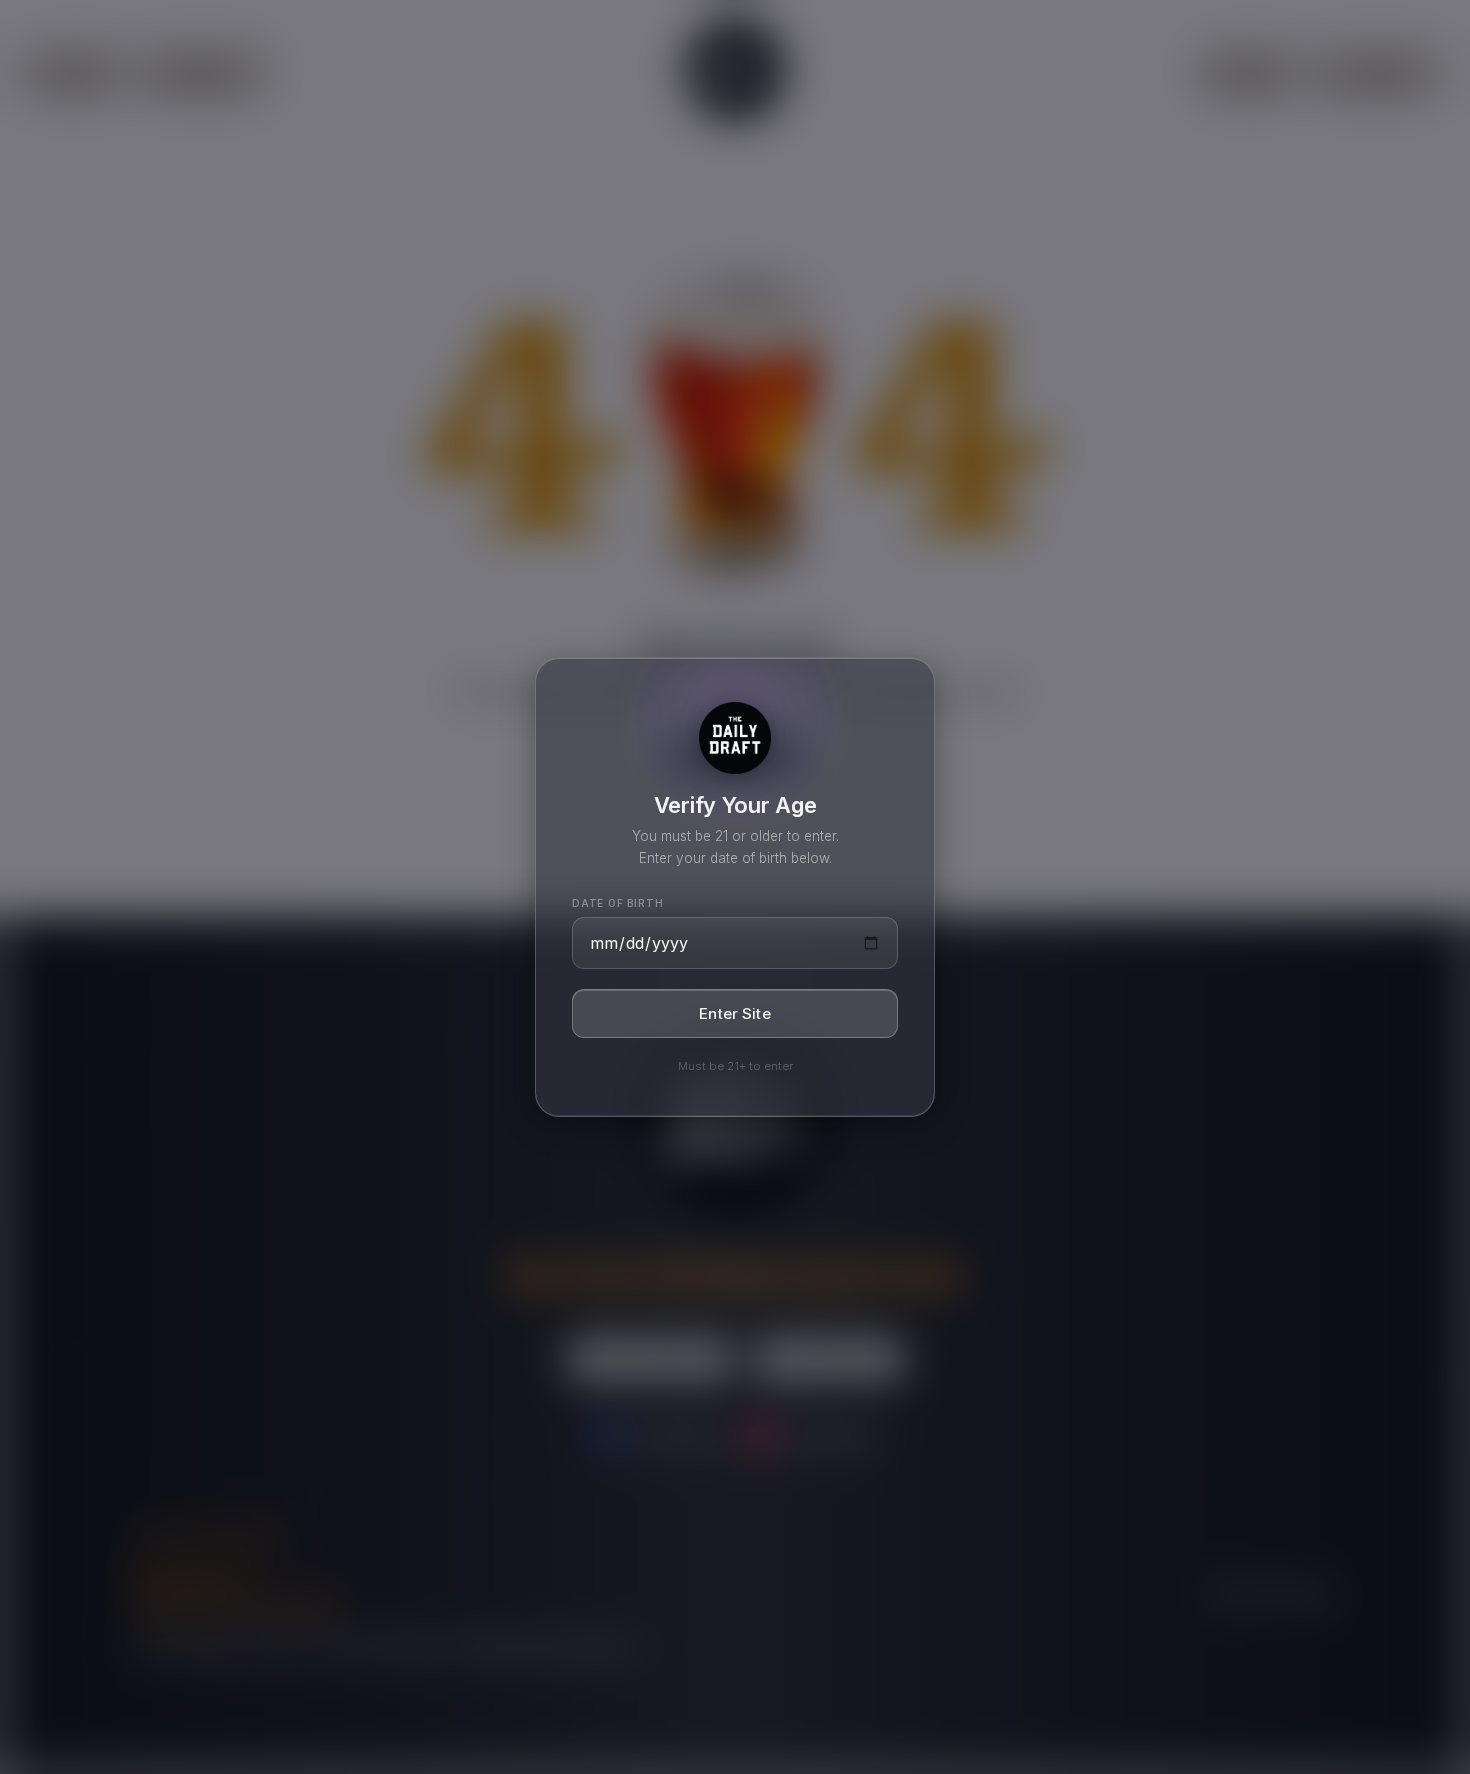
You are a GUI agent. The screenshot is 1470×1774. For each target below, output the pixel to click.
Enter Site (735, 1013)
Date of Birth (617, 903)
